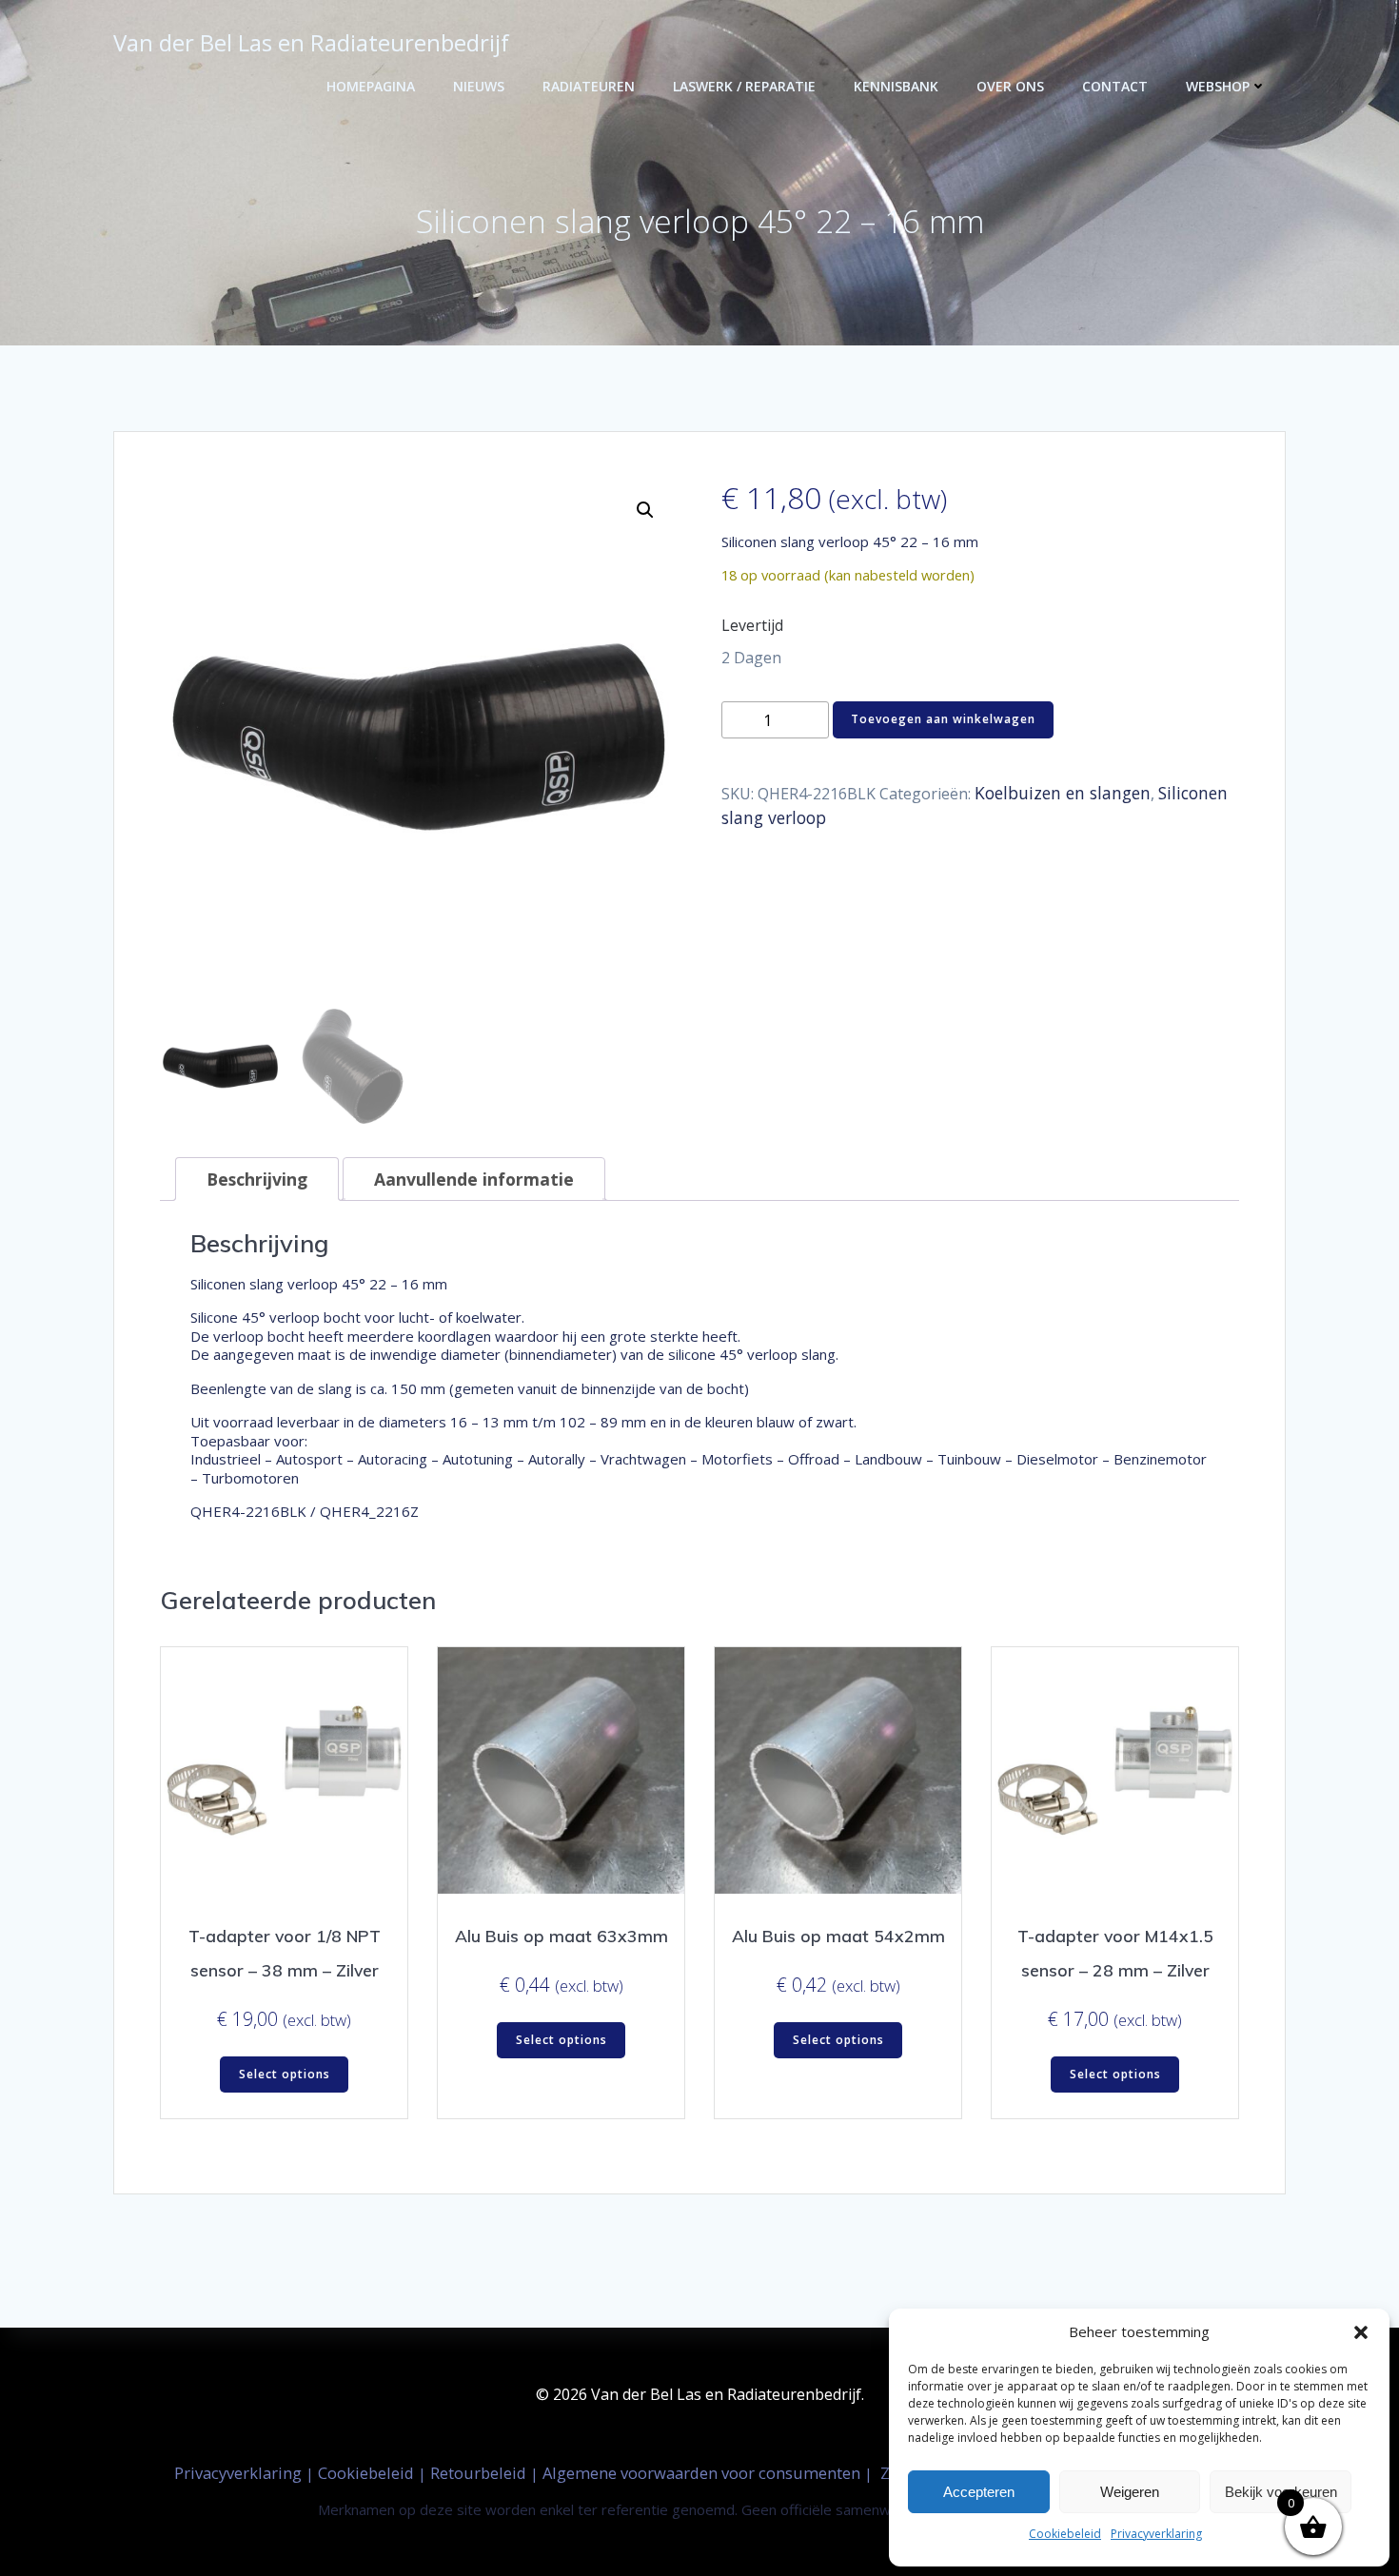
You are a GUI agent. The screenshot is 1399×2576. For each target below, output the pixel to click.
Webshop (1218, 86)
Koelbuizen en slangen (1063, 793)
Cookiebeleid (1065, 2534)
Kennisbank (896, 86)
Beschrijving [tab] (257, 1179)
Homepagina (371, 86)
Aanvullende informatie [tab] (474, 1179)
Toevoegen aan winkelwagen (943, 719)
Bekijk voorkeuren (1281, 2492)
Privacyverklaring (1156, 2534)
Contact (1115, 86)
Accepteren (979, 2492)
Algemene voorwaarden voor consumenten (703, 2473)
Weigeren (1130, 2492)
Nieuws (479, 86)
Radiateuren (589, 86)
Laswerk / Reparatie (744, 86)
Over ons (1010, 86)
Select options (285, 2074)
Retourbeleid (480, 2473)
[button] (1361, 2332)
